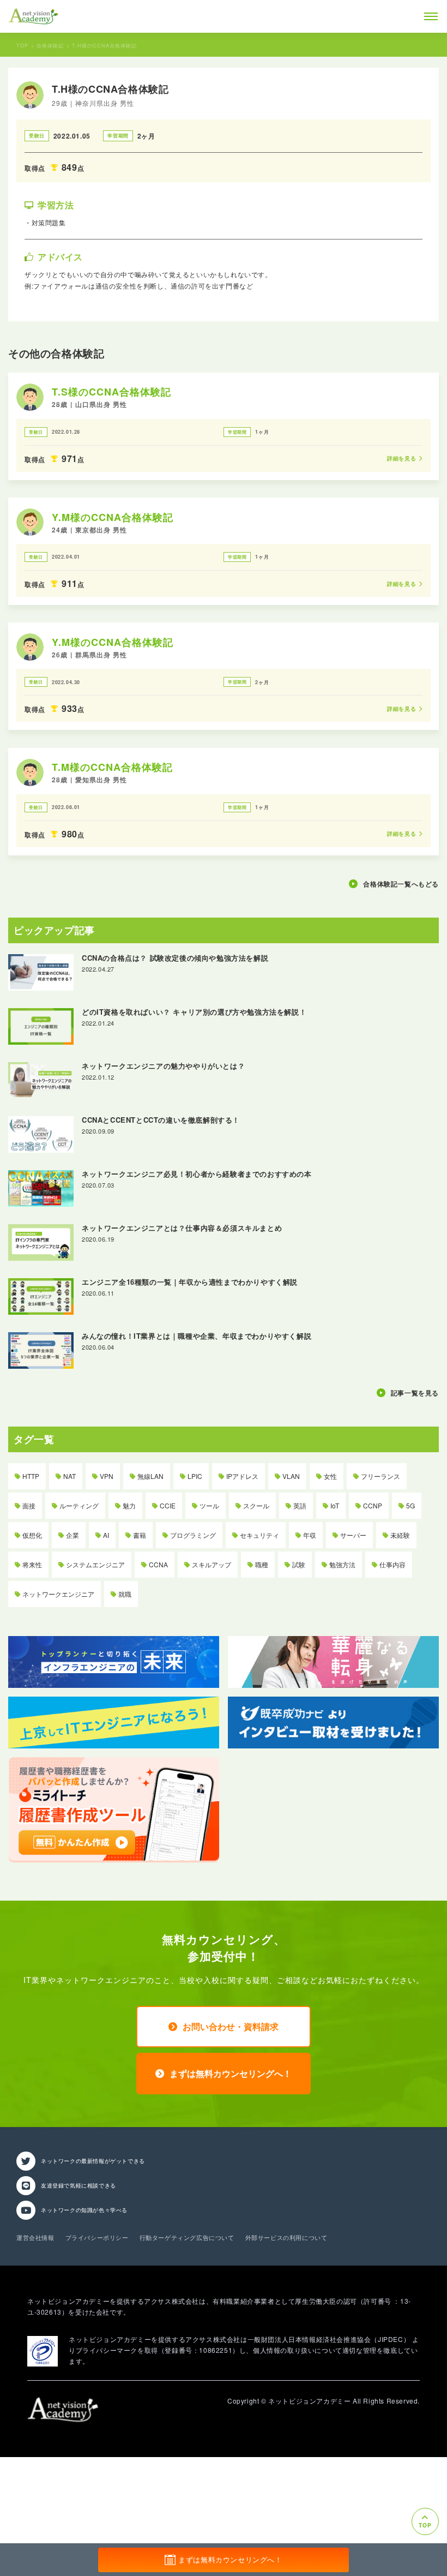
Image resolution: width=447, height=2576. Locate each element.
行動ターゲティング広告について (187, 2237)
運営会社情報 (35, 2237)
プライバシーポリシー (97, 2237)
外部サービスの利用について (286, 2237)
